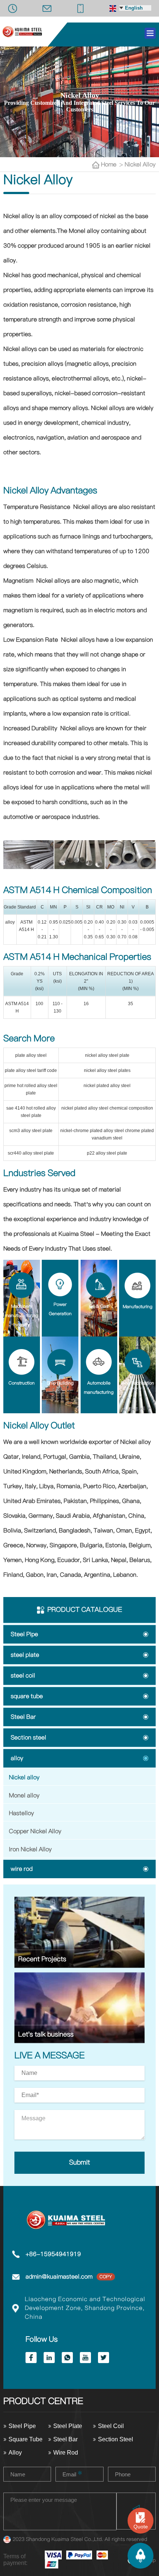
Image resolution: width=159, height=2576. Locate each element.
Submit (79, 2163)
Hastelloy (21, 1813)
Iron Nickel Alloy (30, 1849)
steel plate (25, 1655)
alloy (17, 1758)
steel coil (23, 1676)
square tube (27, 1696)
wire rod (22, 1869)
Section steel (28, 1738)
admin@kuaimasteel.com (59, 2277)
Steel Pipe (24, 1634)
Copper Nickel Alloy (35, 1831)
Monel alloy (24, 1796)
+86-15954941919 (53, 2254)
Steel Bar (23, 1717)
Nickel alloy (140, 165)
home (110, 165)
